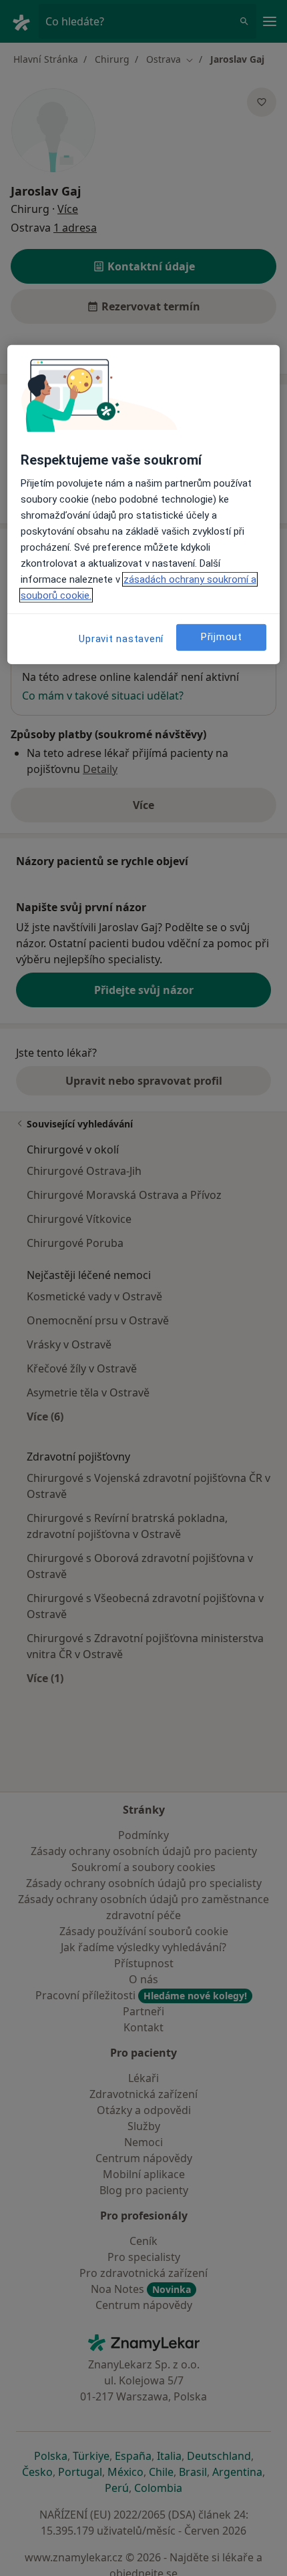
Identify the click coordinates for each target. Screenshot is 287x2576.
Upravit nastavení (121, 639)
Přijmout (222, 637)
